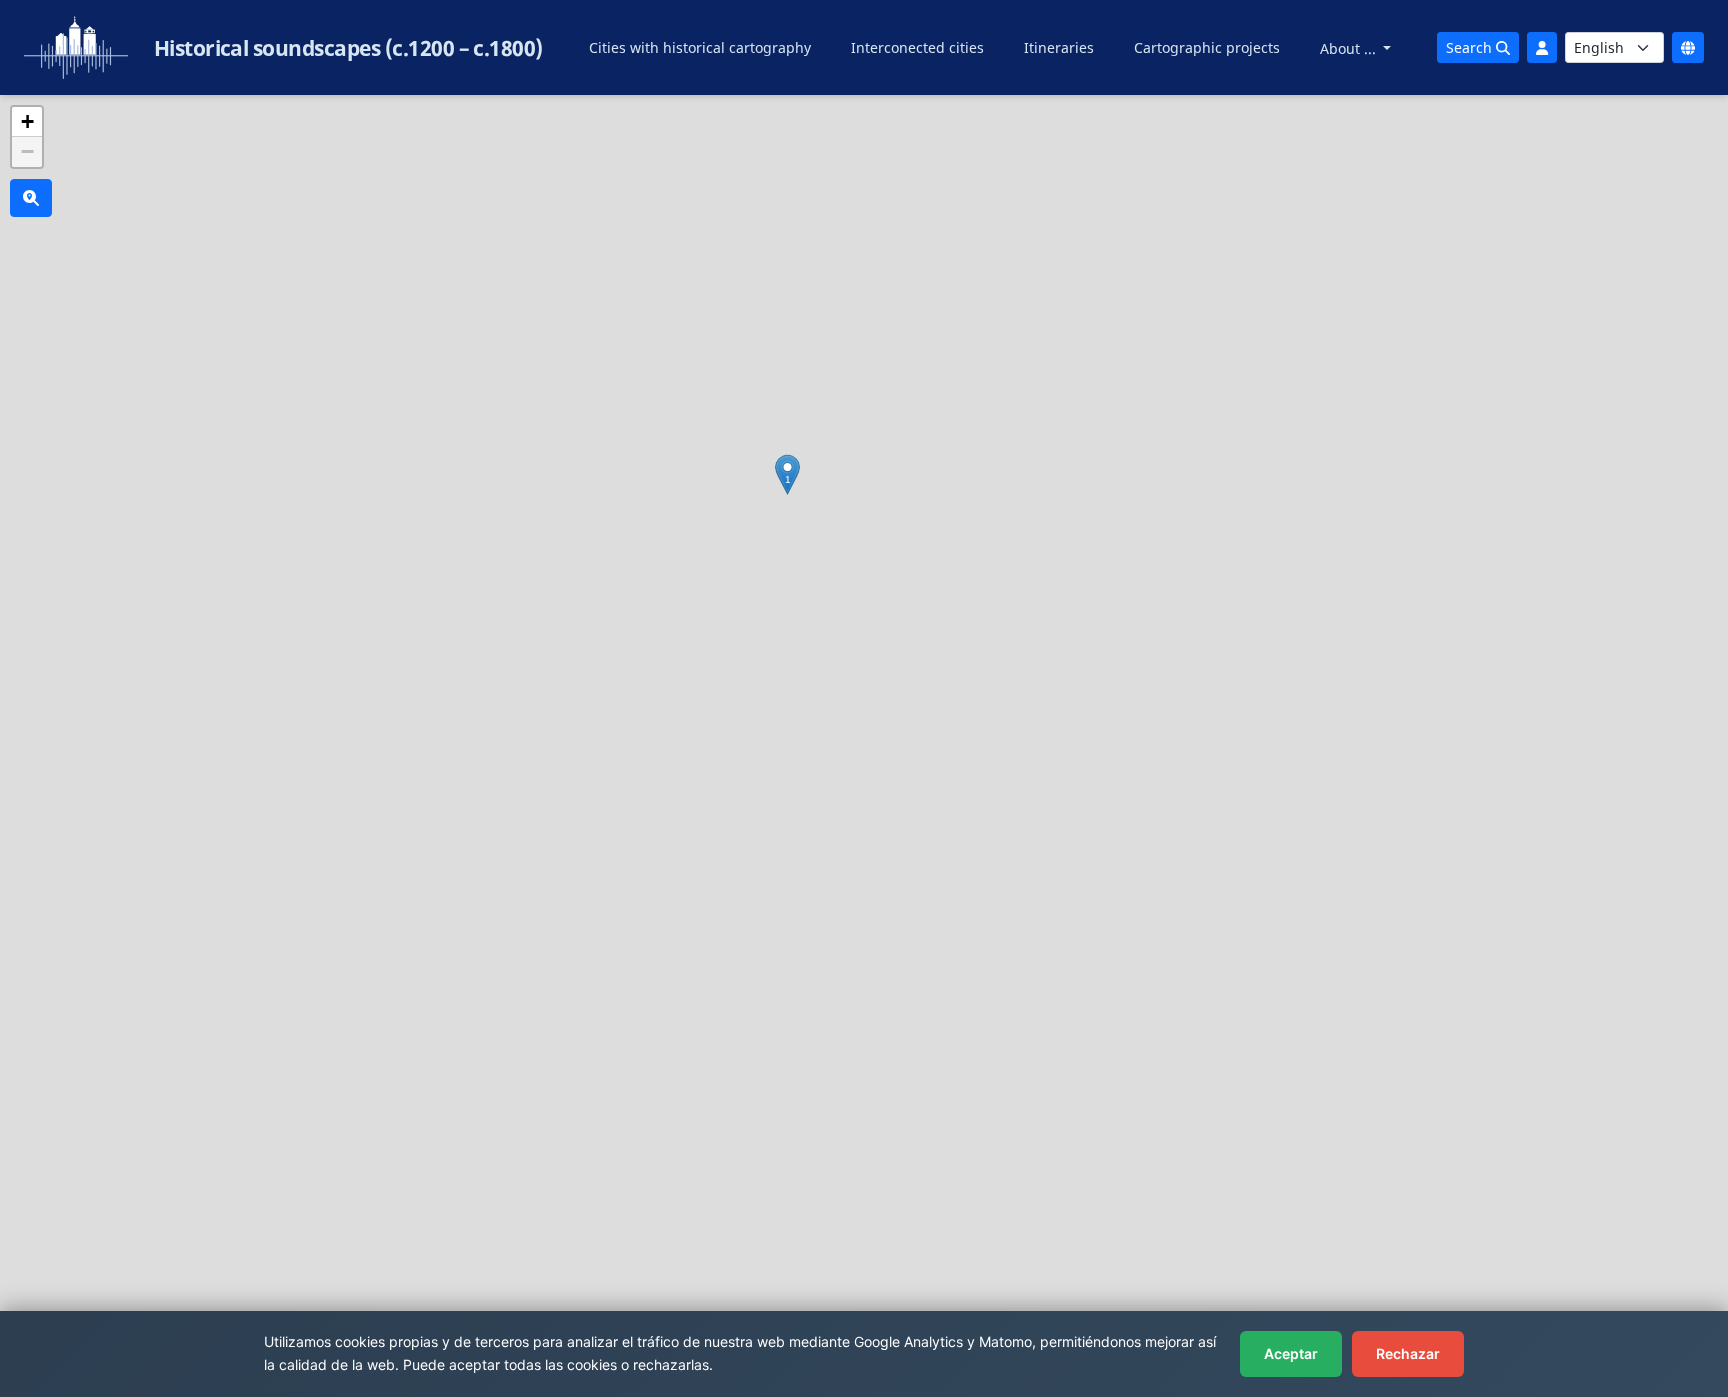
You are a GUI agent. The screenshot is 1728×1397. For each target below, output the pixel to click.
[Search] (31, 198)
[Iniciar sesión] (1542, 47)
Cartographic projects (1207, 47)
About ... (1350, 48)
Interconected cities (917, 47)
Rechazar (1408, 1353)
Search (1471, 47)
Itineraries (1059, 47)
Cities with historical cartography (700, 47)
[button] (787, 474)
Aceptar (1291, 1353)
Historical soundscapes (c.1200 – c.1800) (348, 48)
